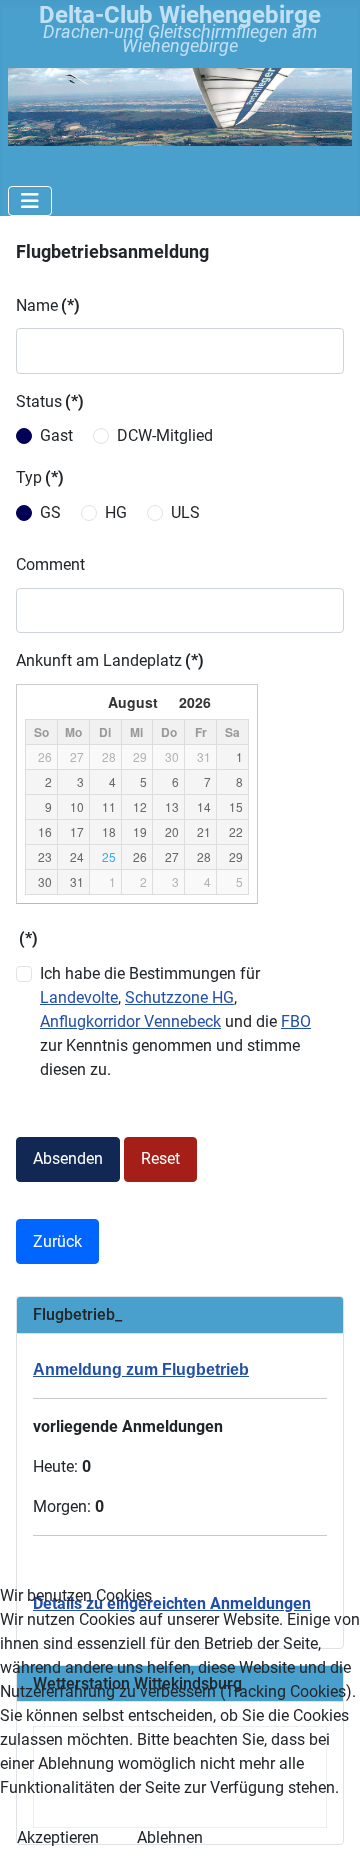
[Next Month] (239, 702)
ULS (185, 512)
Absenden (68, 1158)
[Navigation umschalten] (30, 201)
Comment (50, 564)
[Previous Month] (35, 702)
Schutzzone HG (179, 997)
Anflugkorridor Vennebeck (130, 1021)
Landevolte (79, 997)
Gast (56, 435)
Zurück (57, 1241)
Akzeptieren (58, 1837)
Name (48, 305)
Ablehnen (170, 1837)
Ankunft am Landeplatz (110, 660)
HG (116, 512)
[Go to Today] (60, 702)
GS (50, 512)
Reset (160, 1158)
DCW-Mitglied (165, 435)
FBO (296, 1021)
